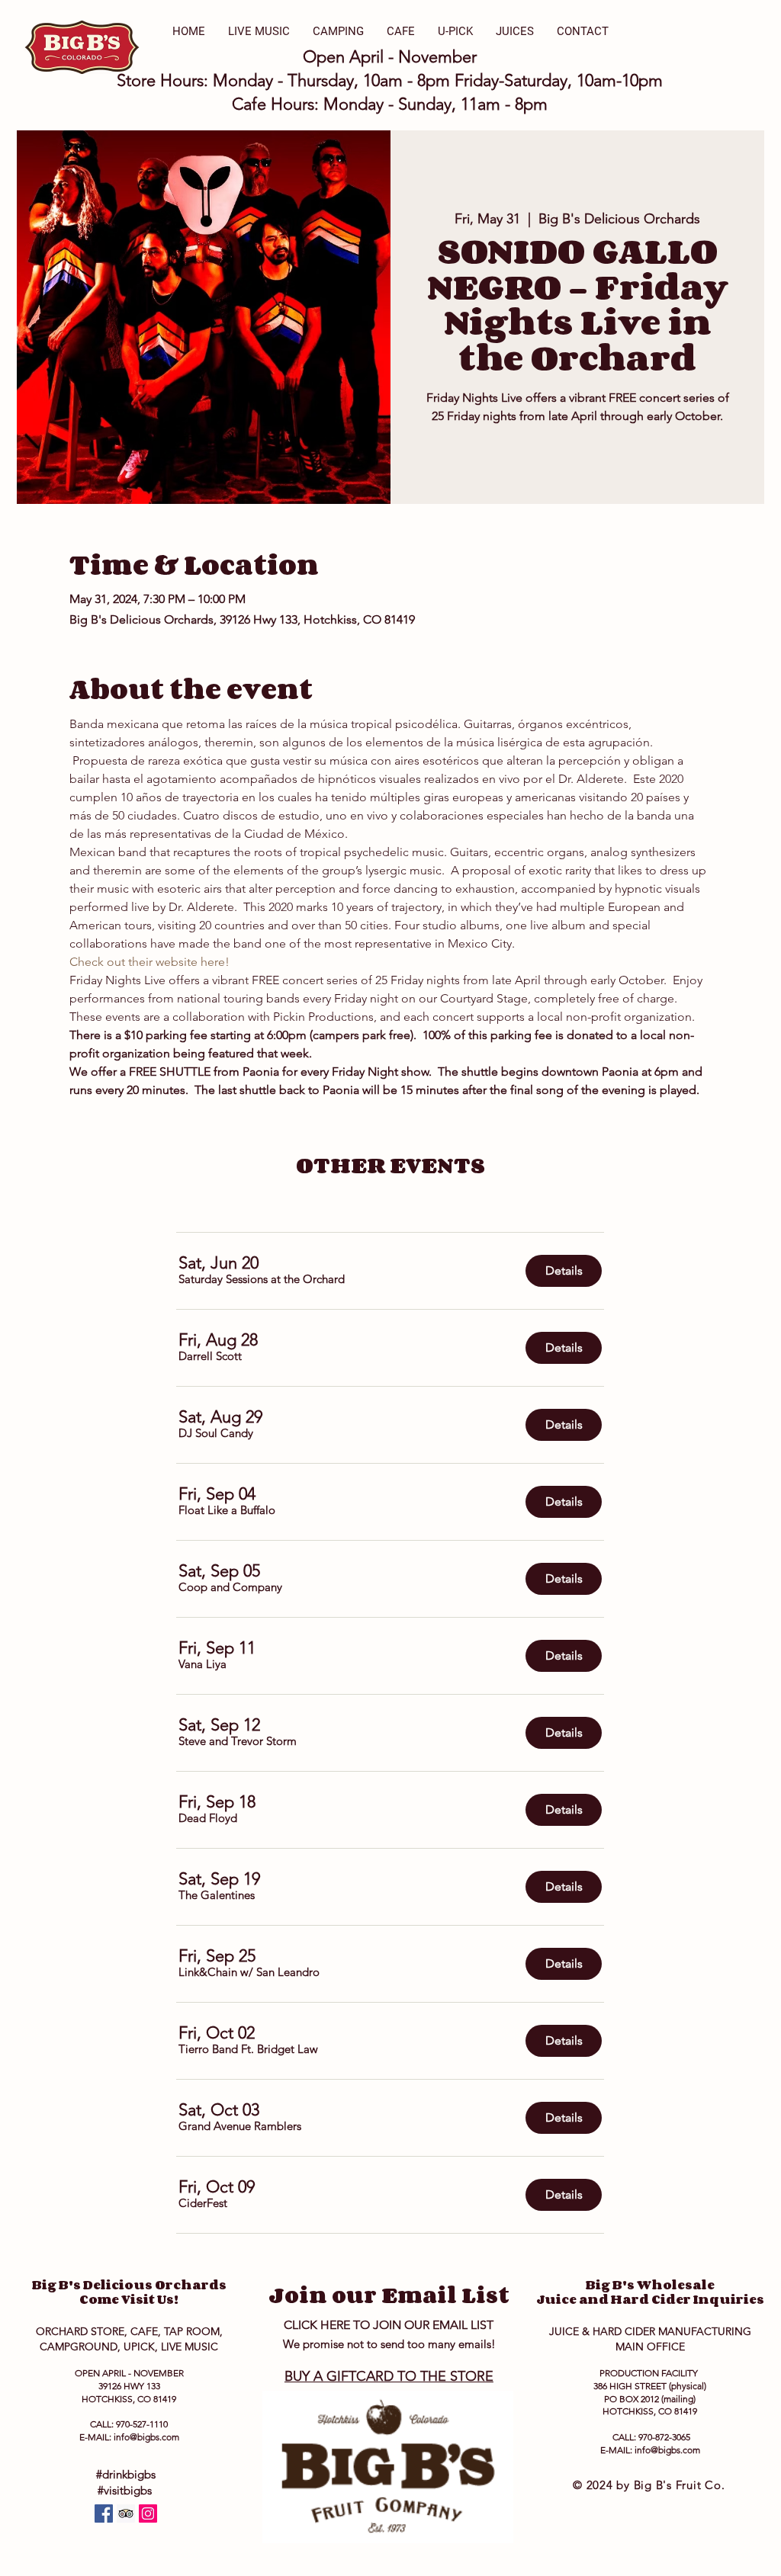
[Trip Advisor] (126, 2513)
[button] (262, 1279)
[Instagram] (148, 2513)
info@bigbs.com (146, 2437)
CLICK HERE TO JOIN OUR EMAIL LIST (389, 2325)
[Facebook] (104, 2513)
